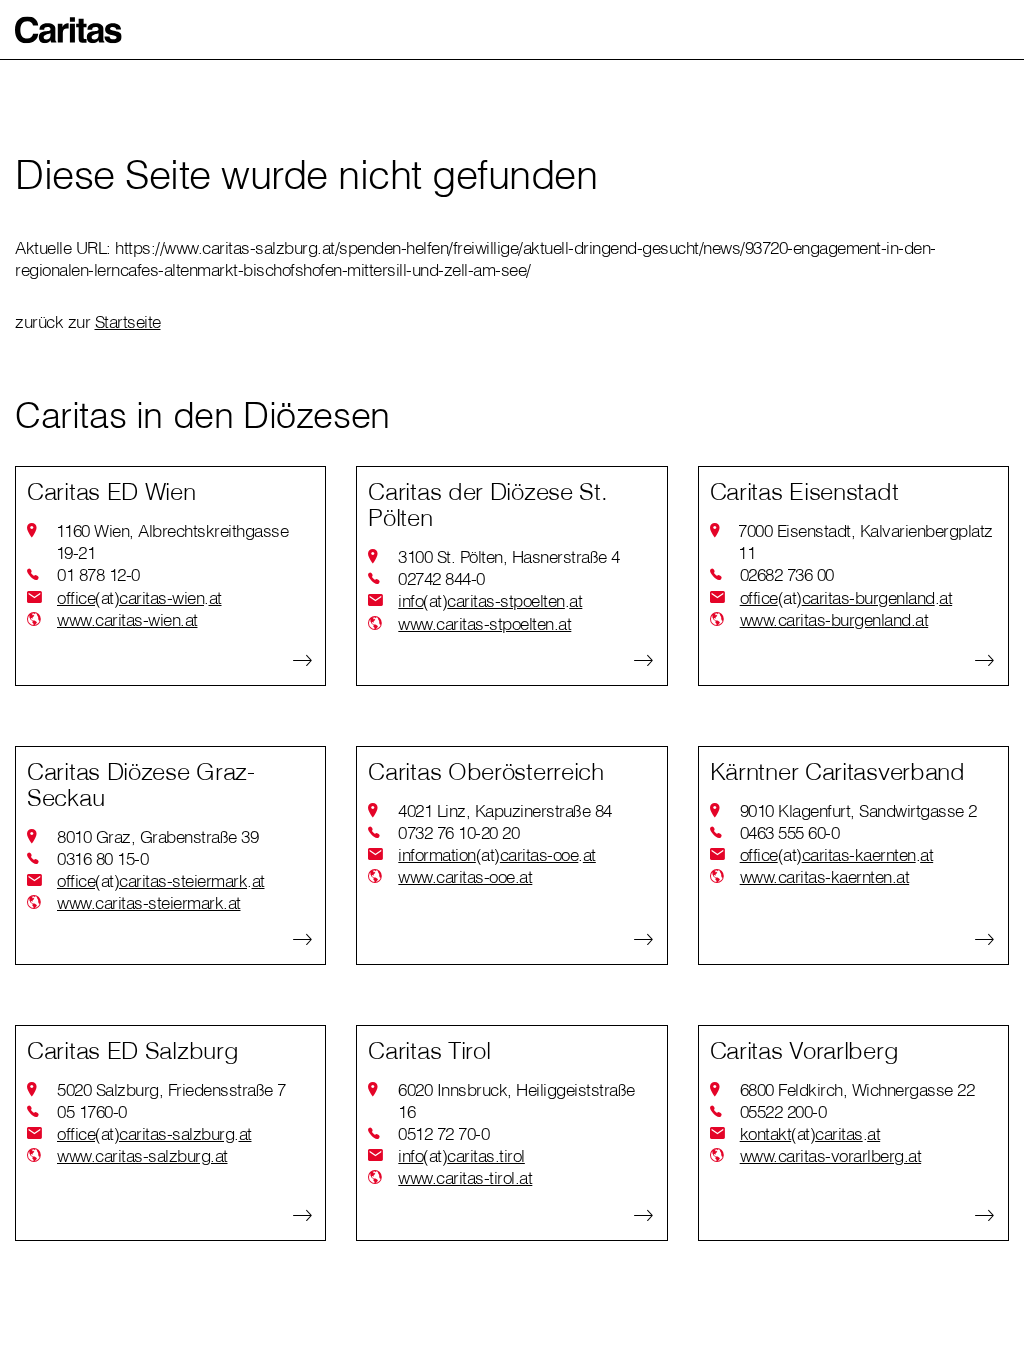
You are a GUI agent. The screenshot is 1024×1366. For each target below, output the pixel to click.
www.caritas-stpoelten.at (484, 623)
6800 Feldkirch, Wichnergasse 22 (857, 1089)
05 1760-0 (92, 1111)
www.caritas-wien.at (127, 619)
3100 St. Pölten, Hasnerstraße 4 (509, 556)
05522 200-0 (783, 1111)
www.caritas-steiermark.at (149, 902)
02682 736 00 (787, 574)
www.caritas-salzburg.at (142, 1155)
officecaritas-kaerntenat (837, 854)
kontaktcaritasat (810, 1133)
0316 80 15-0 (102, 858)
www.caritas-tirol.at (465, 1177)
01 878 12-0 (98, 574)
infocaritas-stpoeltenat (490, 600)
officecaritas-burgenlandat (846, 597)
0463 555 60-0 (790, 832)
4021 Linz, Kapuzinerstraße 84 (505, 810)
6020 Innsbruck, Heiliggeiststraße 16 (516, 1100)
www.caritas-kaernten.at (825, 876)
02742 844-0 (441, 578)
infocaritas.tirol (461, 1155)
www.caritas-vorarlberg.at (831, 1155)
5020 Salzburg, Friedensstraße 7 (171, 1089)
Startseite (128, 321)
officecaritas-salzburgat (154, 1133)
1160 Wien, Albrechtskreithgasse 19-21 (172, 541)
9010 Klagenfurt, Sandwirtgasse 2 (858, 810)
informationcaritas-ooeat (497, 854)
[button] (69, 30)
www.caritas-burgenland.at (834, 619)
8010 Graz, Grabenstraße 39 (157, 836)
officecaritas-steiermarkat (161, 880)
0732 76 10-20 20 (458, 832)
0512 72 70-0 (443, 1133)
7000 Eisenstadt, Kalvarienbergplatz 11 (865, 541)
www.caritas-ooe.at (465, 876)
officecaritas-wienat (139, 597)
